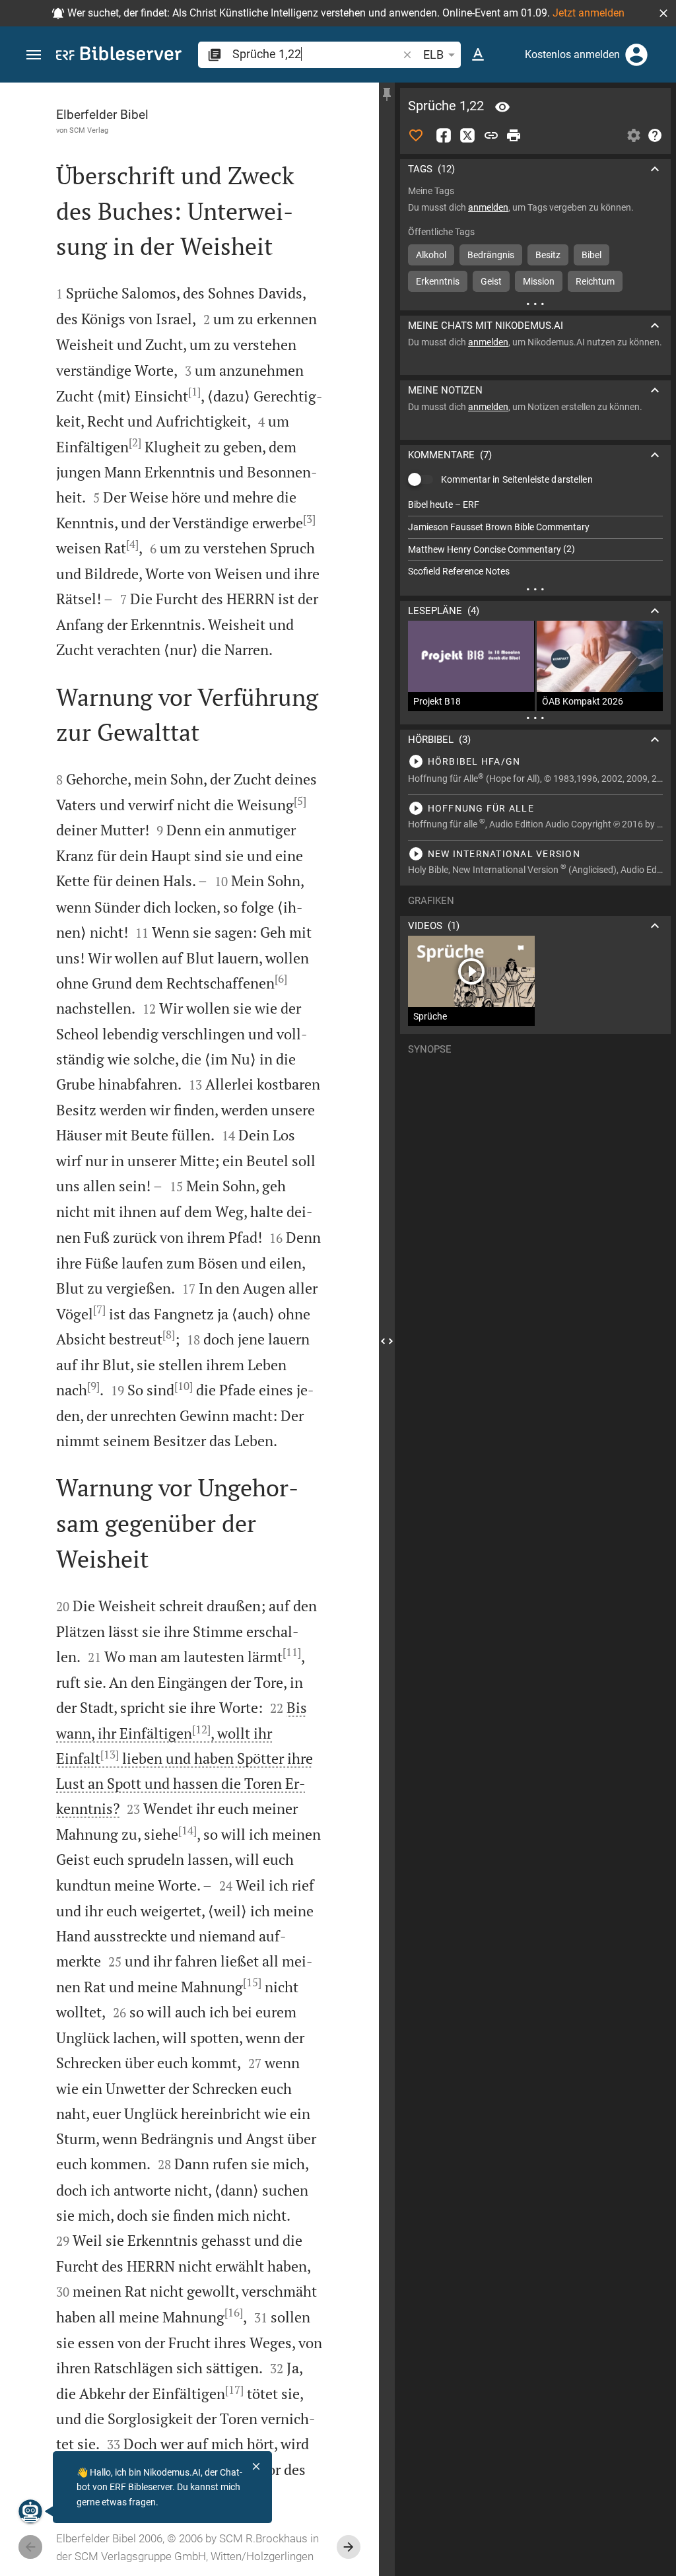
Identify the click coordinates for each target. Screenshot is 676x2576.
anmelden (488, 207)
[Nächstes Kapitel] (349, 2547)
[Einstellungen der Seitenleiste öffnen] (634, 135)
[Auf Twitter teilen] (467, 135)
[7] (99, 1309)
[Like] (416, 135)
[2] (135, 442)
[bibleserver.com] (119, 56)
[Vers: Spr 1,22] (502, 107)
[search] (316, 54)
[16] (234, 2313)
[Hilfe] (655, 135)
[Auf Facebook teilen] (444, 135)
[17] (234, 2390)
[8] (169, 1335)
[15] (252, 1982)
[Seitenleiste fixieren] (387, 94)
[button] (663, 13)
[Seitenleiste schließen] (387, 1341)
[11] (292, 1652)
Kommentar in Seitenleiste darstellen (517, 479)
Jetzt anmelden (589, 13)
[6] (281, 979)
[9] (93, 1386)
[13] (110, 1755)
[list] (535, 538)
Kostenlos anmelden (572, 54)
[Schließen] (256, 2466)
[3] (309, 519)
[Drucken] (514, 135)
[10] (184, 1386)
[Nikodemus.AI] (30, 2511)
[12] (201, 1729)
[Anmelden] (636, 55)
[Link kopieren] (491, 135)
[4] (132, 544)
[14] (187, 1830)
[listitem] (535, 505)
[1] (194, 392)
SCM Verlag (89, 130)
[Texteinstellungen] (478, 55)
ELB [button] (433, 54)
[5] (300, 801)
